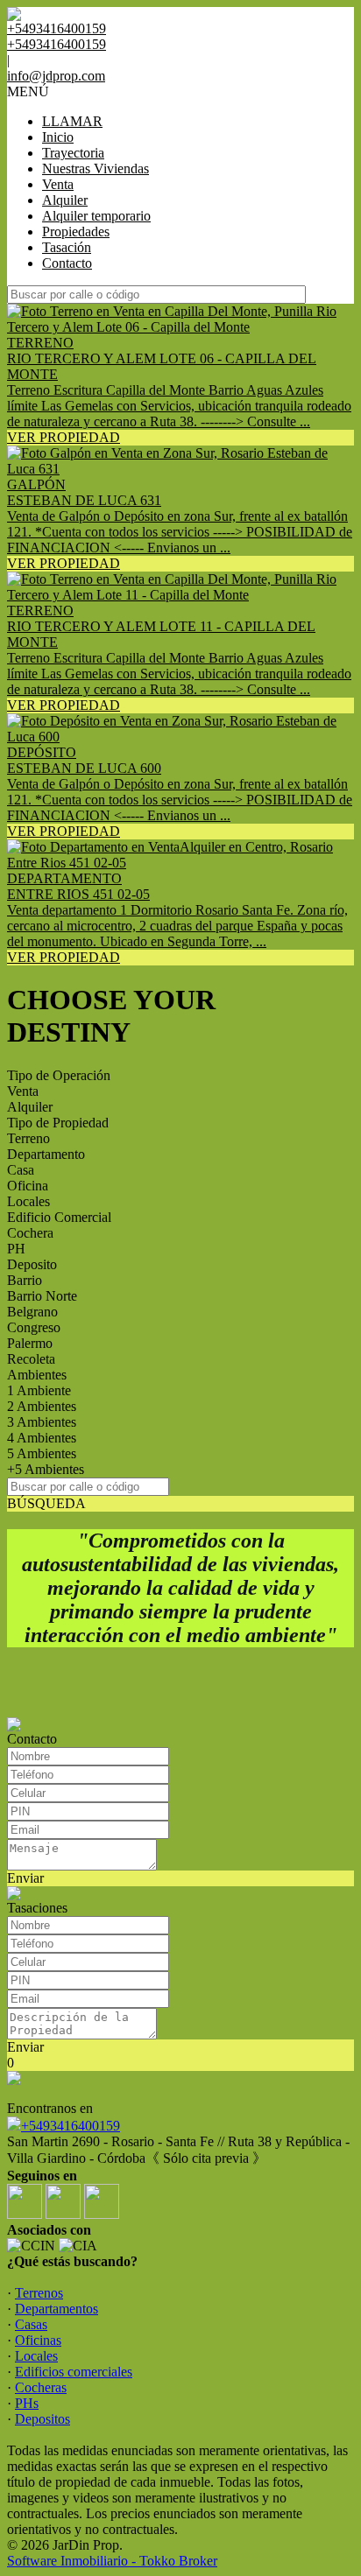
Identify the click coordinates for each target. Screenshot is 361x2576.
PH (16, 1249)
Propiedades (76, 232)
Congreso (34, 1327)
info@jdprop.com (56, 76)
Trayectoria (73, 153)
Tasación (67, 247)
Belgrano (32, 1312)
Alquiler (65, 200)
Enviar (25, 1878)
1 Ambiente (39, 1390)
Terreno (28, 1138)
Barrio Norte (42, 1296)
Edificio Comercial (59, 1217)
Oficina (28, 1186)
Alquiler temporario (96, 216)
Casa (21, 1170)
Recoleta (31, 1359)
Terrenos (39, 2293)
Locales (28, 1201)
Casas (31, 2324)
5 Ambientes (42, 1453)
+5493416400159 (71, 2126)
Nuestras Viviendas (96, 168)
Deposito (32, 1264)
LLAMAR (72, 121)
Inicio (58, 137)
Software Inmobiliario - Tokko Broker (112, 2561)
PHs (27, 2403)
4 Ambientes (42, 1438)
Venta (58, 184)
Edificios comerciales (74, 2372)
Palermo (30, 1343)
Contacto (67, 263)
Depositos (42, 2419)
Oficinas (38, 2340)
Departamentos (57, 2309)
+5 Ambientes (46, 1469)
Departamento (46, 1154)
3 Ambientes (42, 1422)
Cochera (30, 1233)
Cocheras (41, 2387)
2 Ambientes (42, 1406)
